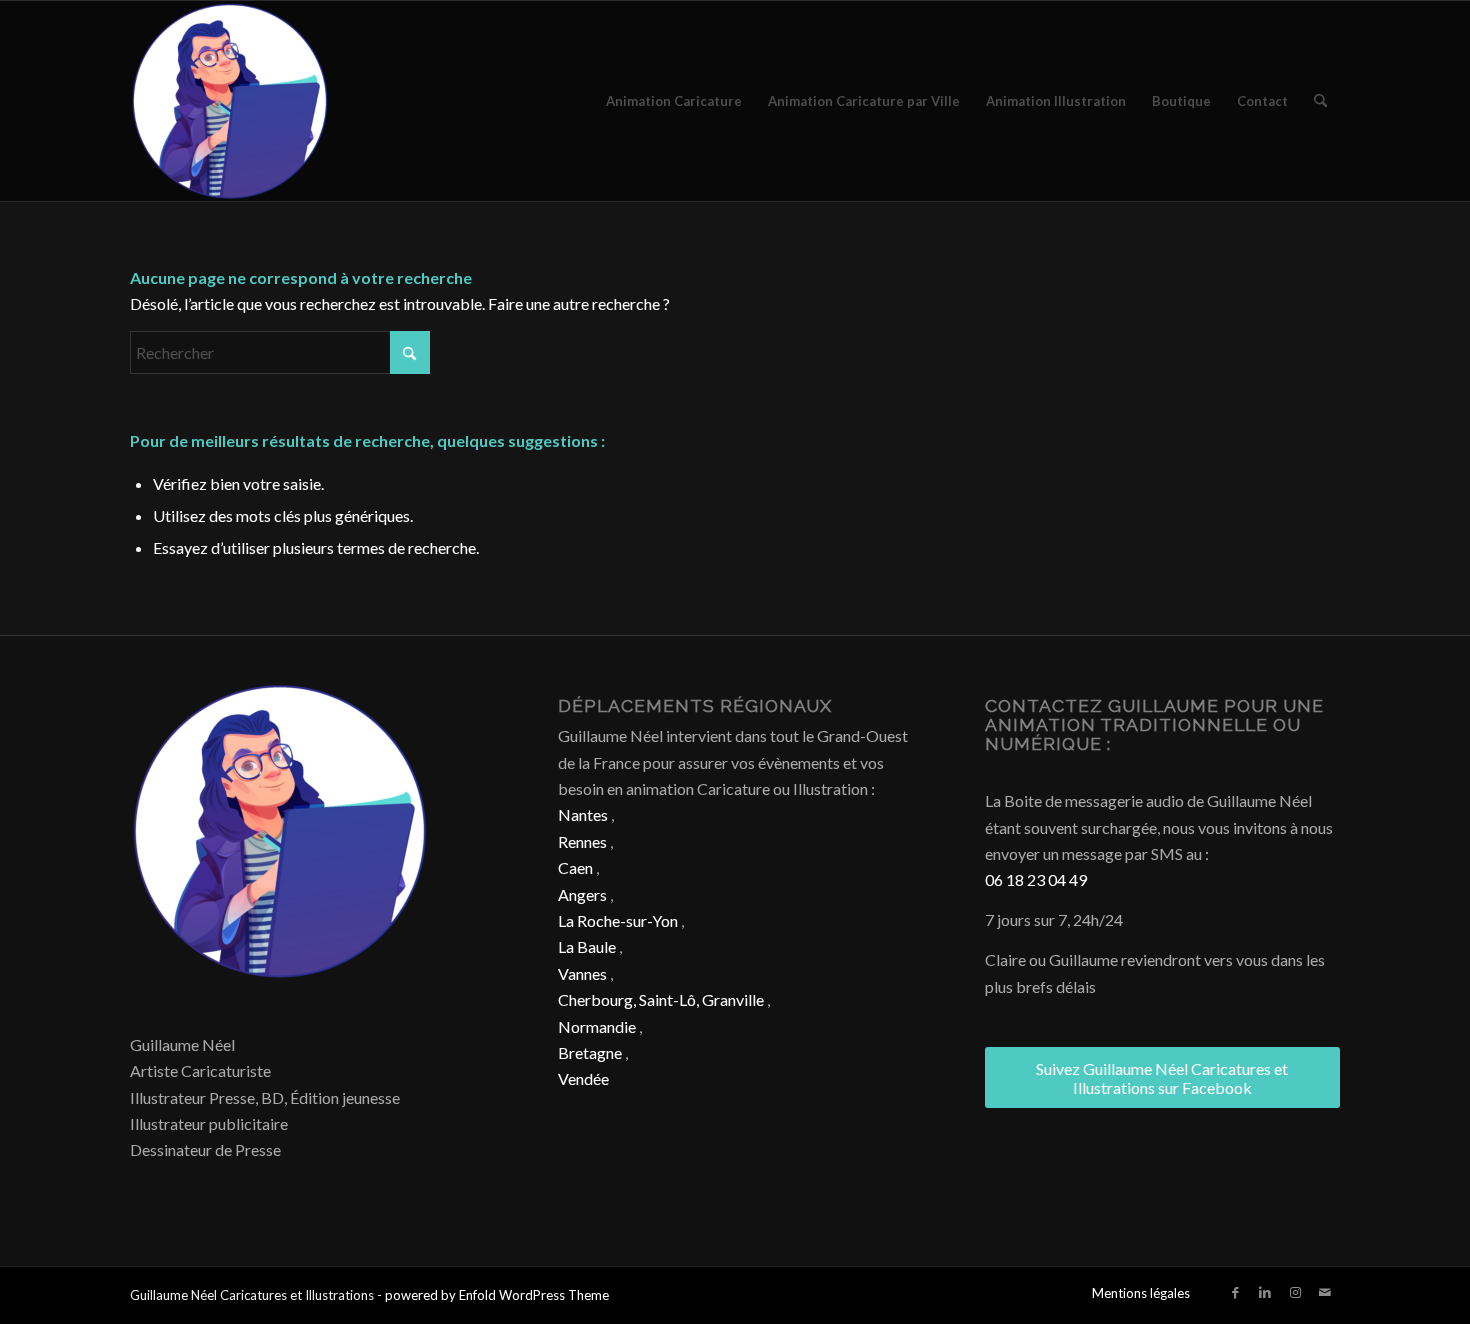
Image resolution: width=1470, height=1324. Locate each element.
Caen (575, 867)
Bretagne (590, 1052)
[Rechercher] (1320, 101)
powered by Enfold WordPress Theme (497, 1295)
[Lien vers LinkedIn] (1265, 1292)
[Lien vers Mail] (1325, 1292)
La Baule (587, 946)
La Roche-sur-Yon (618, 920)
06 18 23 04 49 (1036, 879)
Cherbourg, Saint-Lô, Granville (661, 999)
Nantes (583, 814)
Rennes (582, 841)
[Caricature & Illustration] (230, 101)
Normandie (597, 1026)
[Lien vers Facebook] (1235, 1292)
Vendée (583, 1078)
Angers (582, 894)
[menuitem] (674, 101)
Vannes (582, 973)
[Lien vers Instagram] (1295, 1292)
